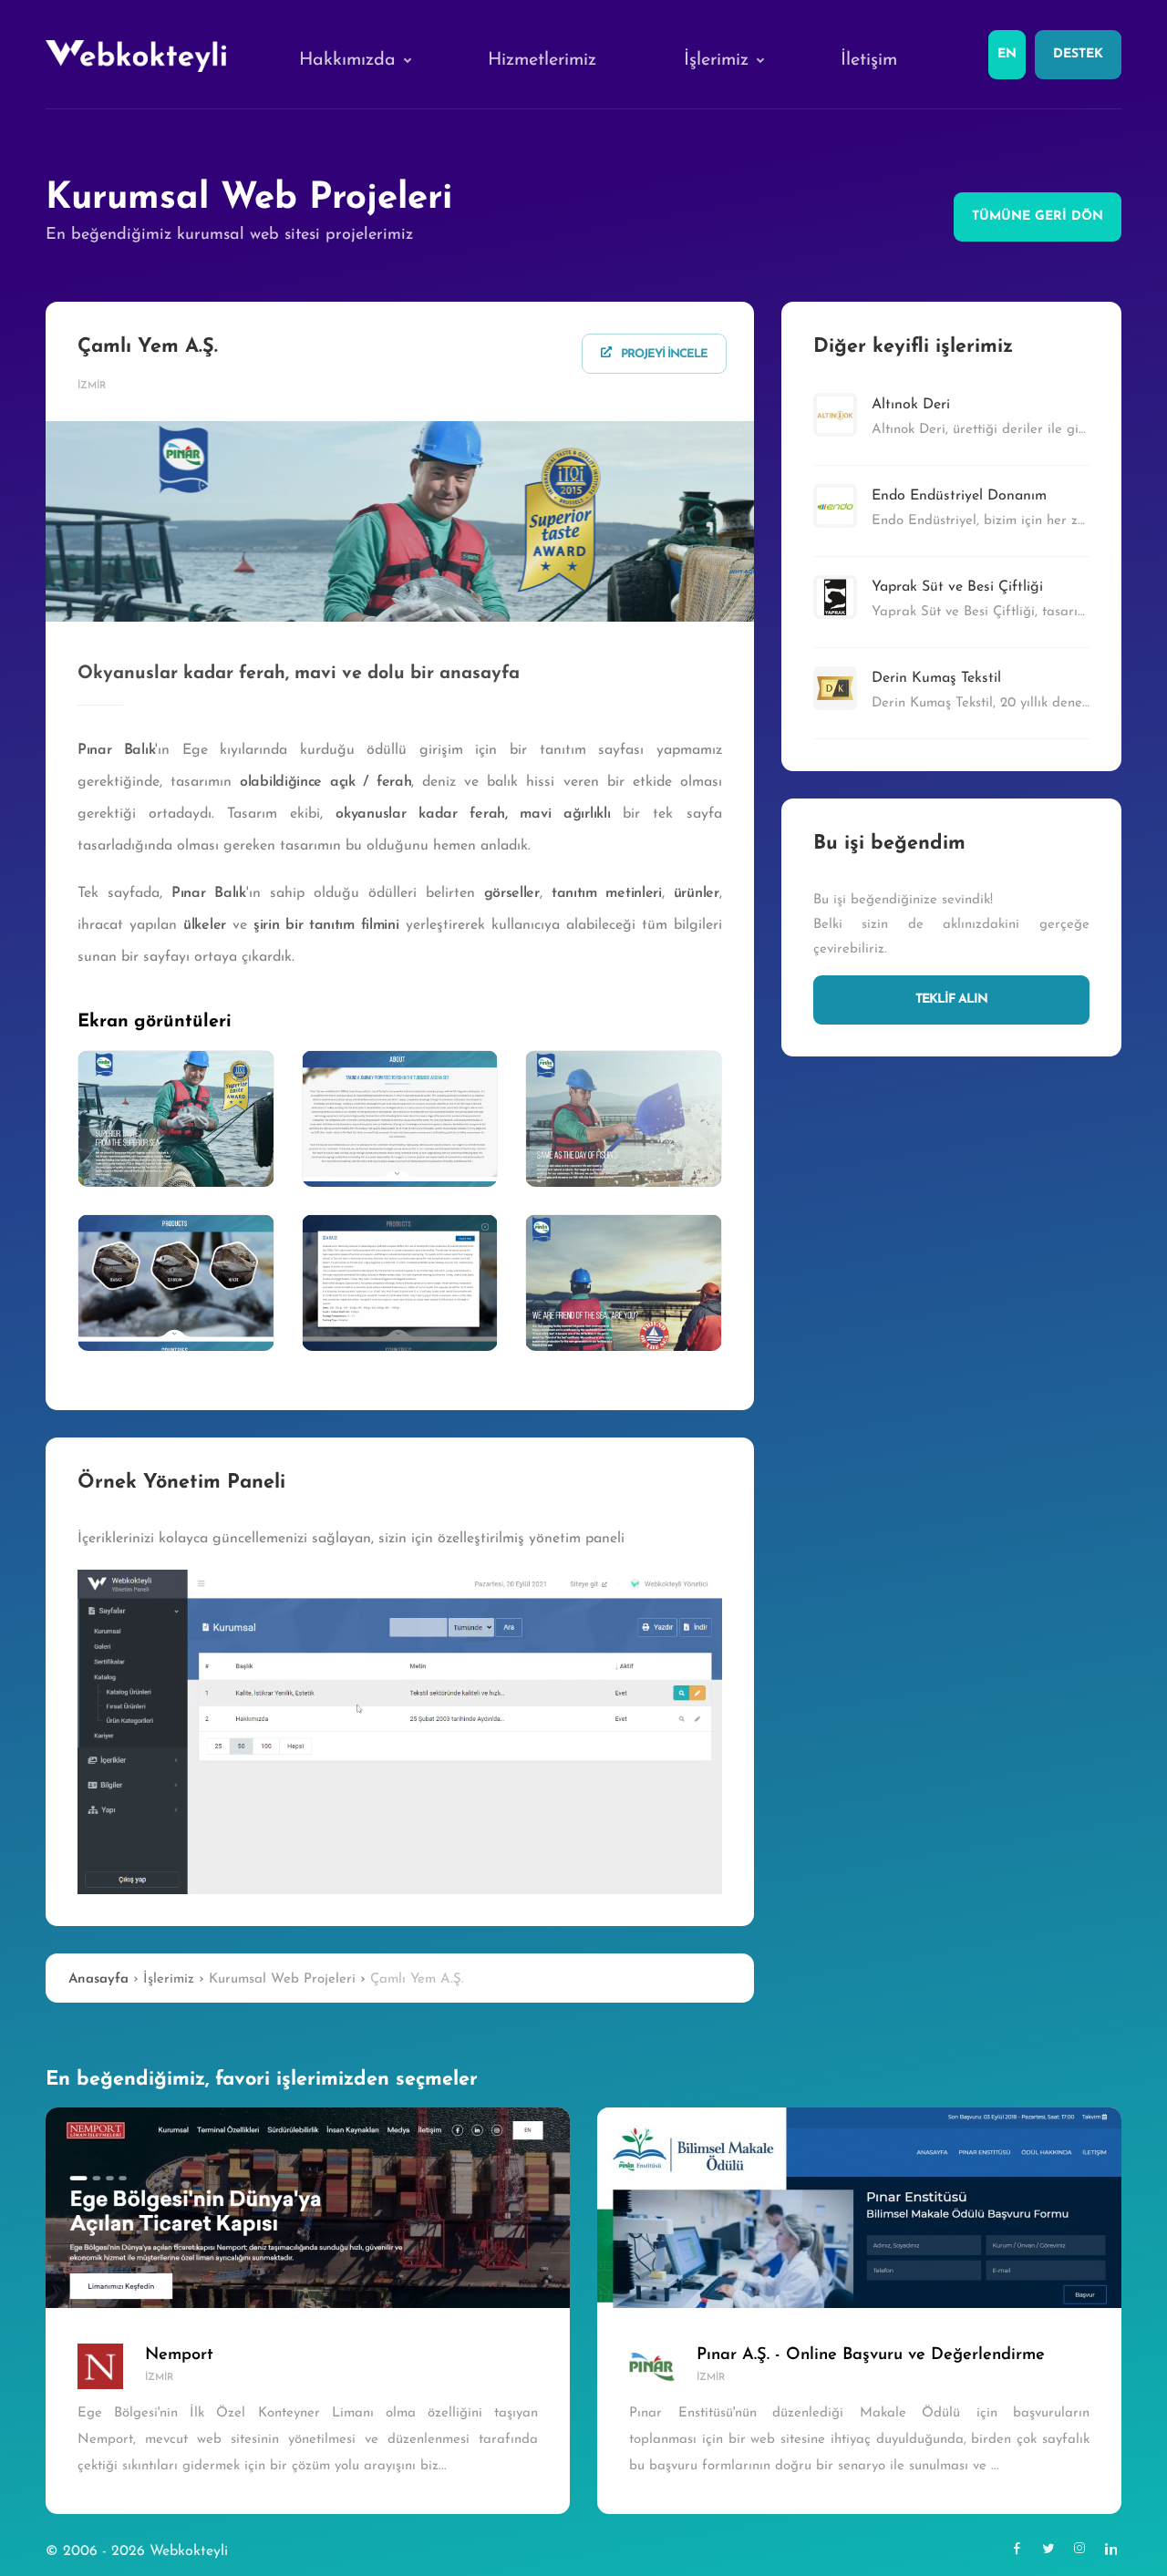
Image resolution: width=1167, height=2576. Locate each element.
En (1007, 54)
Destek (1078, 54)
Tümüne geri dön (1038, 216)
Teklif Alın (951, 999)
